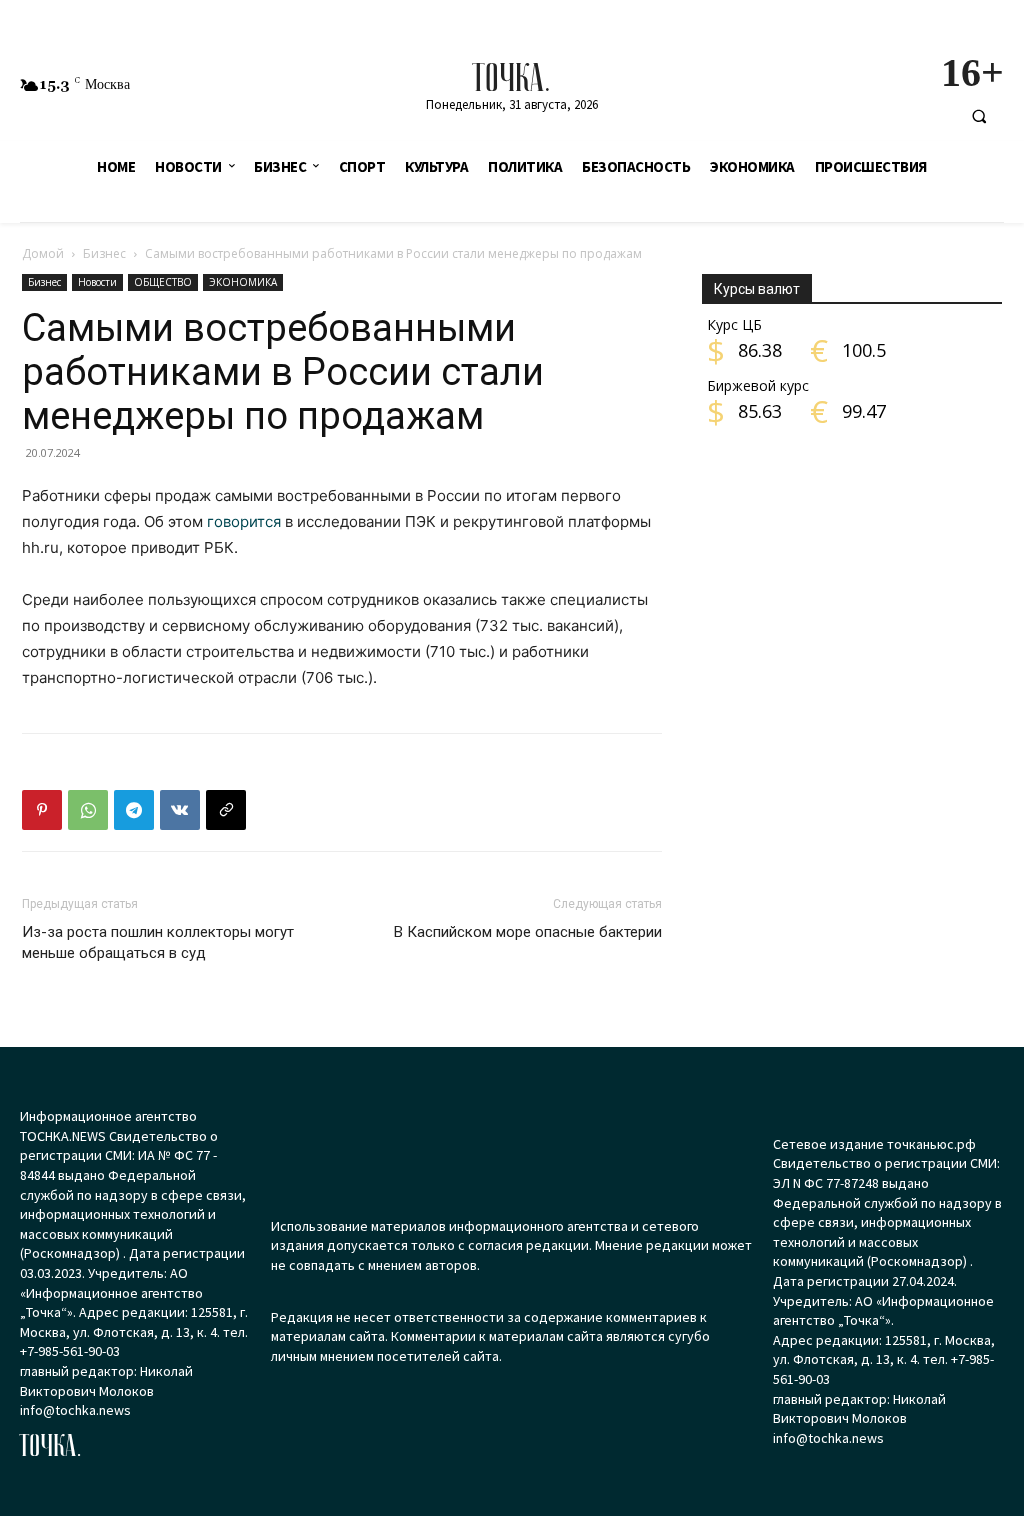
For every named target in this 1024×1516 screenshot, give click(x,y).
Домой (43, 253)
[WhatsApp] (88, 810)
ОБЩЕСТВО (163, 282)
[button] (979, 116)
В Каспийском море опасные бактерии (528, 932)
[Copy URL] (226, 810)
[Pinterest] (42, 810)
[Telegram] (134, 810)
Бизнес (104, 253)
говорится (244, 521)
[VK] (180, 810)
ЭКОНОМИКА (243, 282)
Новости (97, 282)
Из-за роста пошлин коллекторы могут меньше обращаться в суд (158, 942)
